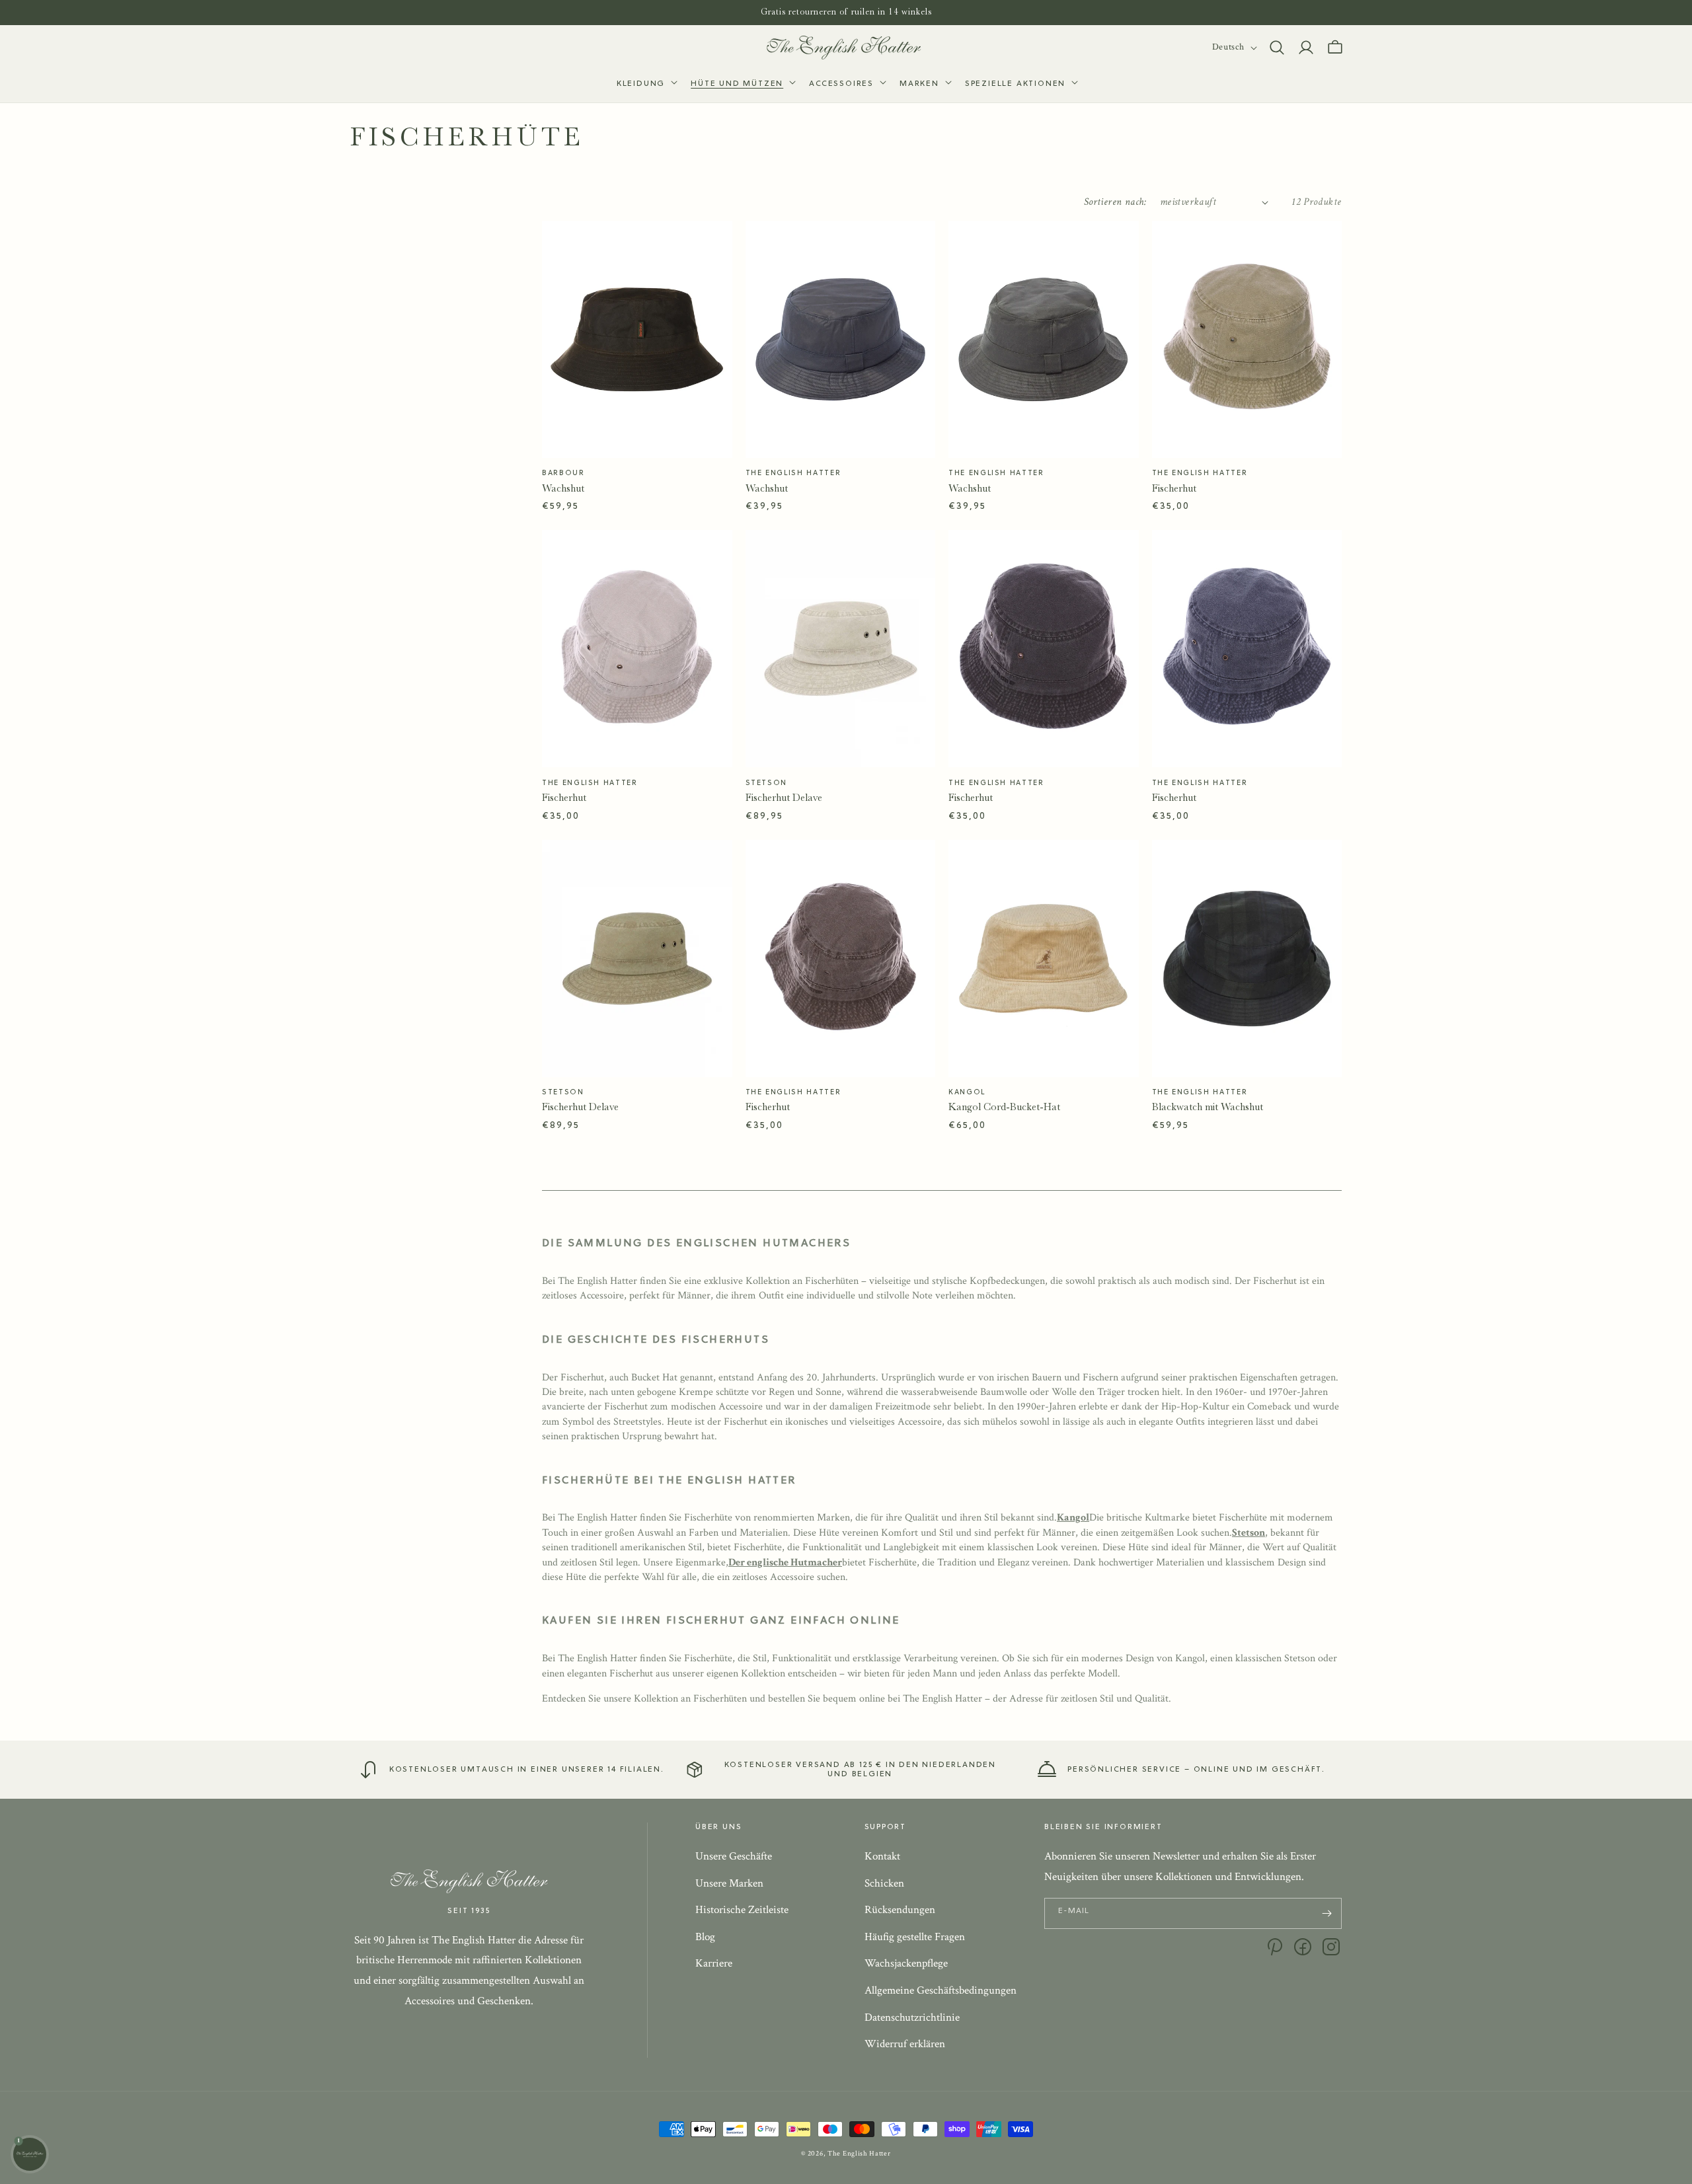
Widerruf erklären (905, 2044)
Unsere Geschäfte (734, 1856)
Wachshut (563, 488)
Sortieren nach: (1115, 202)
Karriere (714, 1963)
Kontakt (882, 1856)
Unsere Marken (729, 1883)
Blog (705, 1937)
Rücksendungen (900, 1910)
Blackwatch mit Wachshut (1208, 1107)
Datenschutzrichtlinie (912, 2017)
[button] (646, 85)
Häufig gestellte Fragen (915, 1937)
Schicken (884, 1883)
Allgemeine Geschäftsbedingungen (941, 1990)
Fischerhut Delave (784, 798)
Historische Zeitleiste (742, 1910)
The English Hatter (859, 2154)
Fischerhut (1174, 488)
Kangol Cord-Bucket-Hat (1004, 1107)
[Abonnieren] (1327, 1913)
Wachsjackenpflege (906, 1963)
